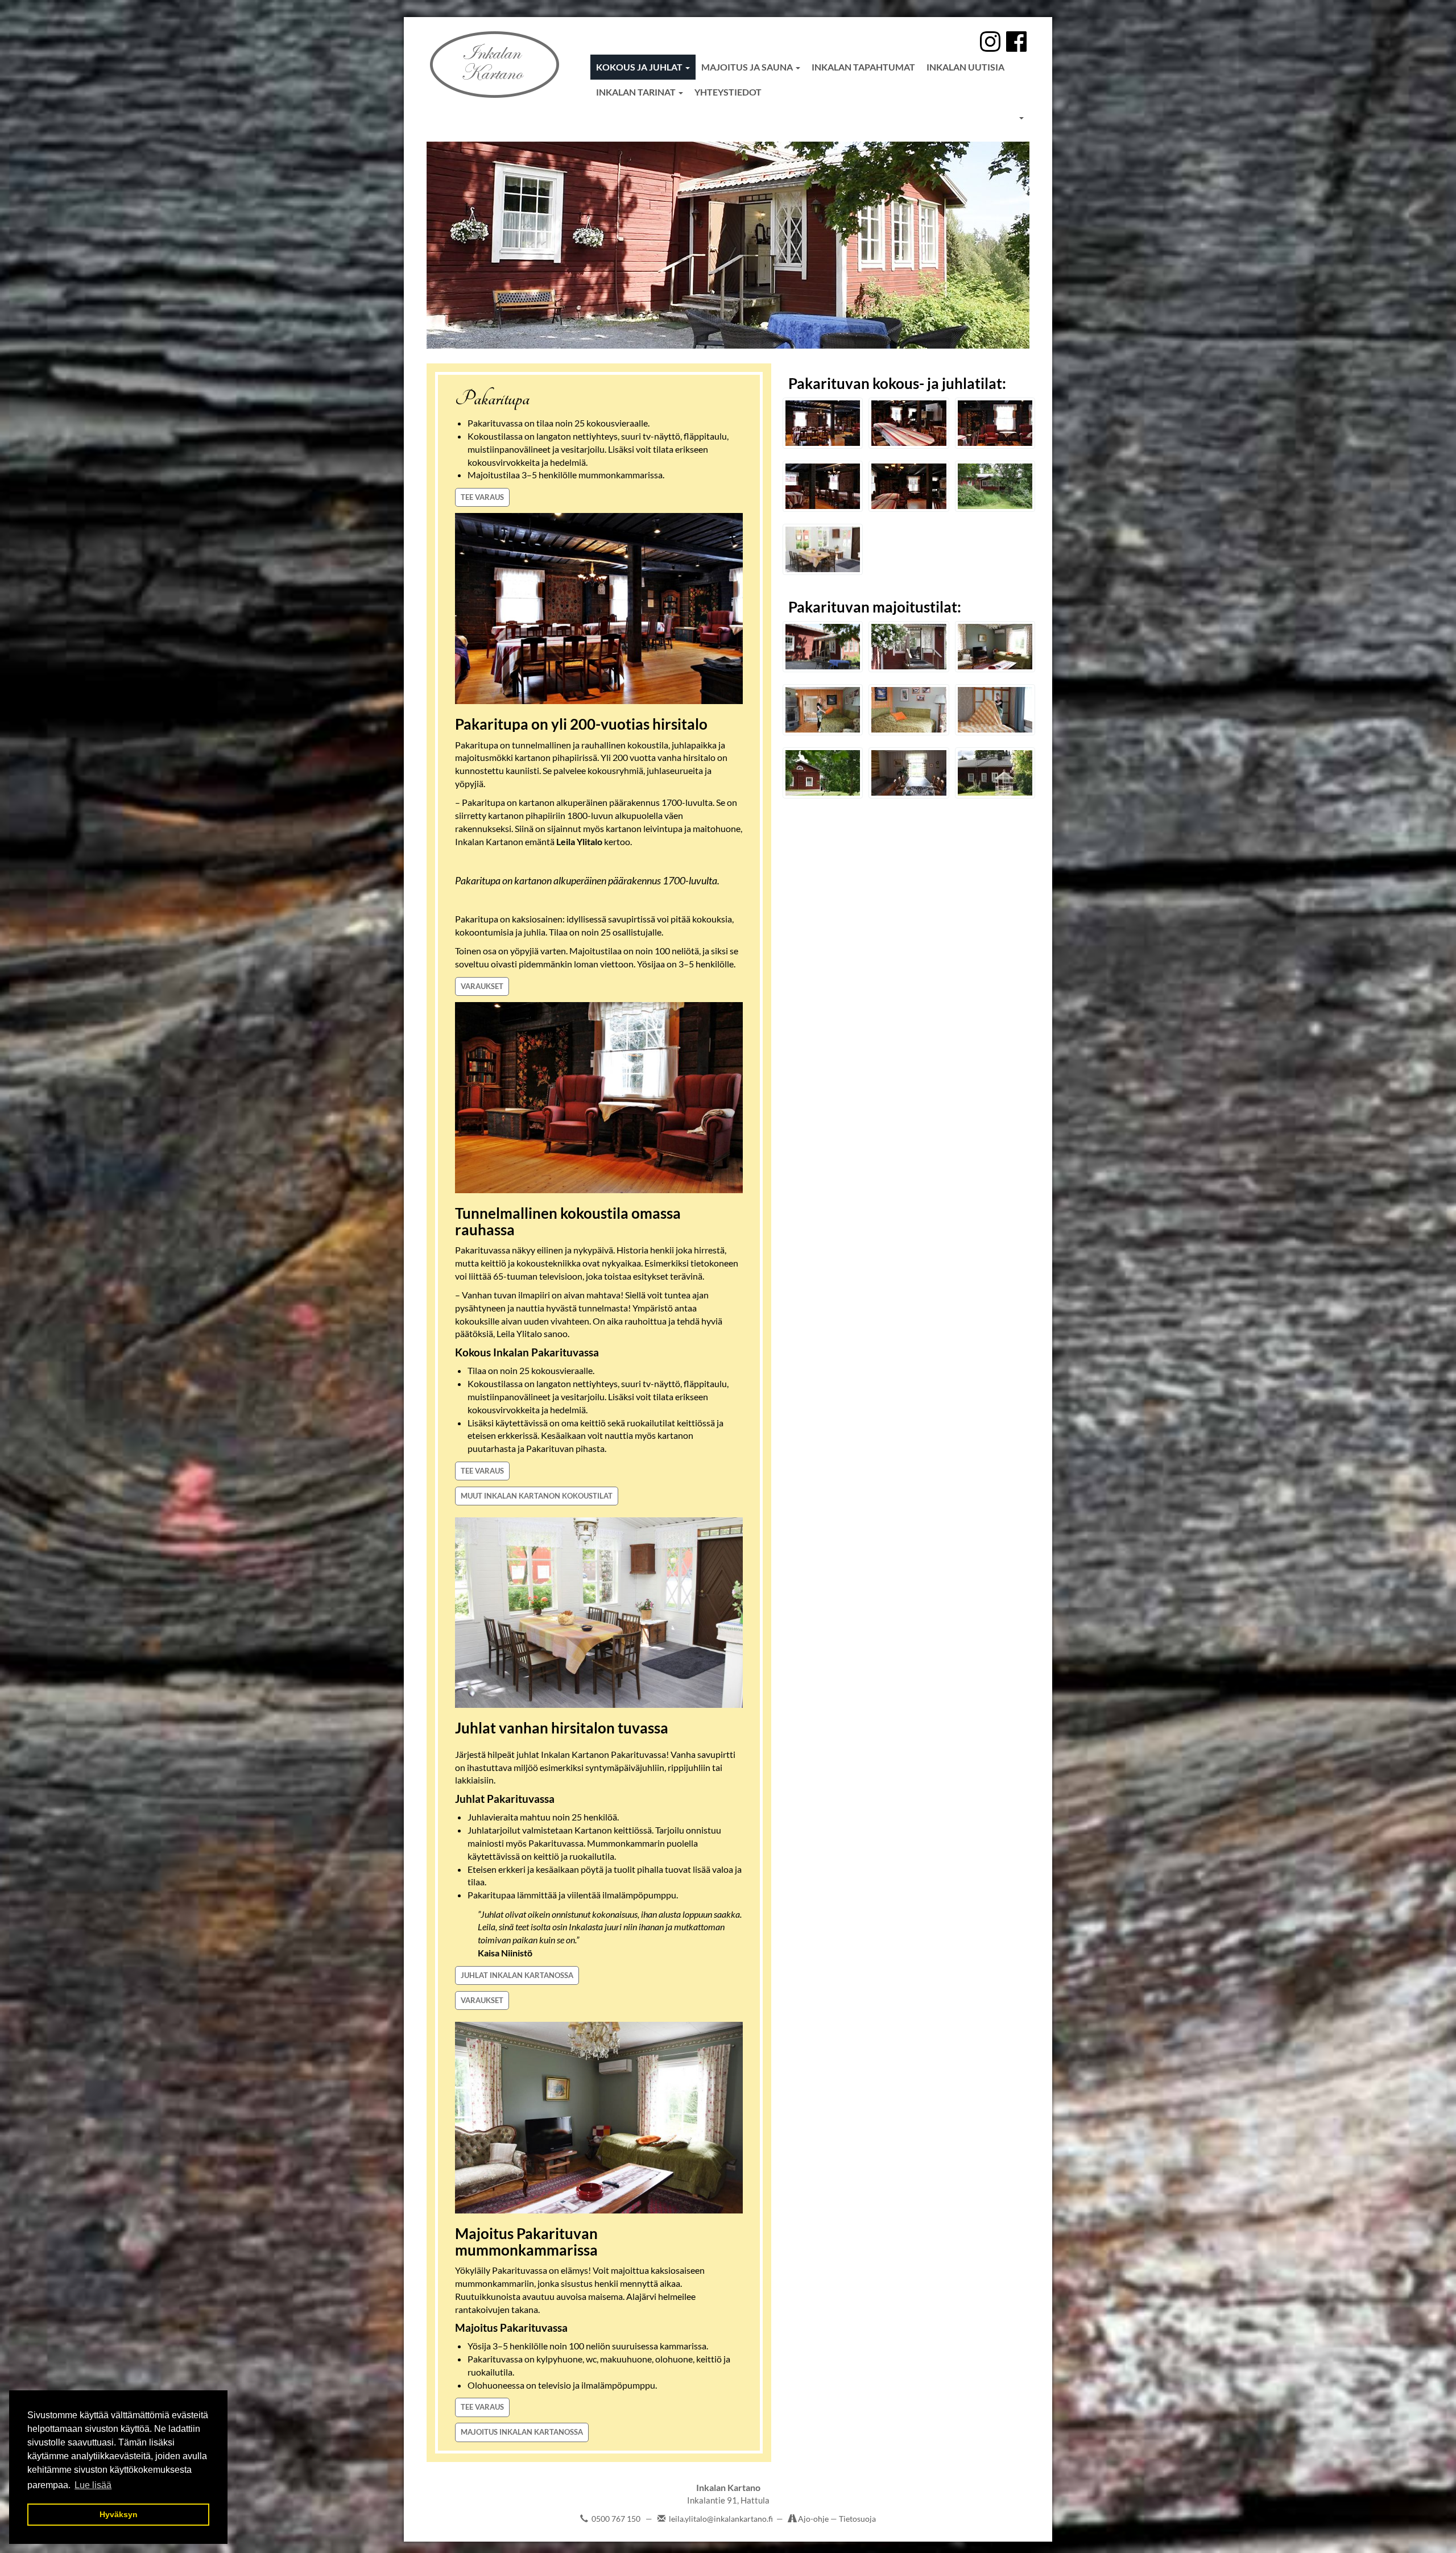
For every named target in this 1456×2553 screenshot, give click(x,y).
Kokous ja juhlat (640, 67)
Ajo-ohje (814, 2519)
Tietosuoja (857, 2519)
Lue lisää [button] (93, 2485)
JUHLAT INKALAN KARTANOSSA (517, 1975)
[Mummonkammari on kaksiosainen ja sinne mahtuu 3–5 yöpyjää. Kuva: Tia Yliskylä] (995, 647)
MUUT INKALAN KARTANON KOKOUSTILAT (537, 1496)
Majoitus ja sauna (748, 67)
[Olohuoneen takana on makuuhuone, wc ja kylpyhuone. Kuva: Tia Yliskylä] (823, 710)
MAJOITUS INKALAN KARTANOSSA (522, 2432)
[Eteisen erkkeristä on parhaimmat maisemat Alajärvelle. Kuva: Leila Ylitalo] (823, 549)
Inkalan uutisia (965, 67)
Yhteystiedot (728, 92)
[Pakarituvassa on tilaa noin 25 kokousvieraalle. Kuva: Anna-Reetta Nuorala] (823, 423)
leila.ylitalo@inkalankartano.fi (721, 2519)
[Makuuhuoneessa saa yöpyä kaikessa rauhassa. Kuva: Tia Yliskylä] (995, 710)
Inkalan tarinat (637, 92)
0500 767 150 (616, 2519)
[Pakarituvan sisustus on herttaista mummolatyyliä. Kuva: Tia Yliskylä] (909, 710)
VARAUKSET (482, 986)
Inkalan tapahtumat (863, 67)
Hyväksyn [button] (119, 2514)
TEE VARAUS (482, 497)
